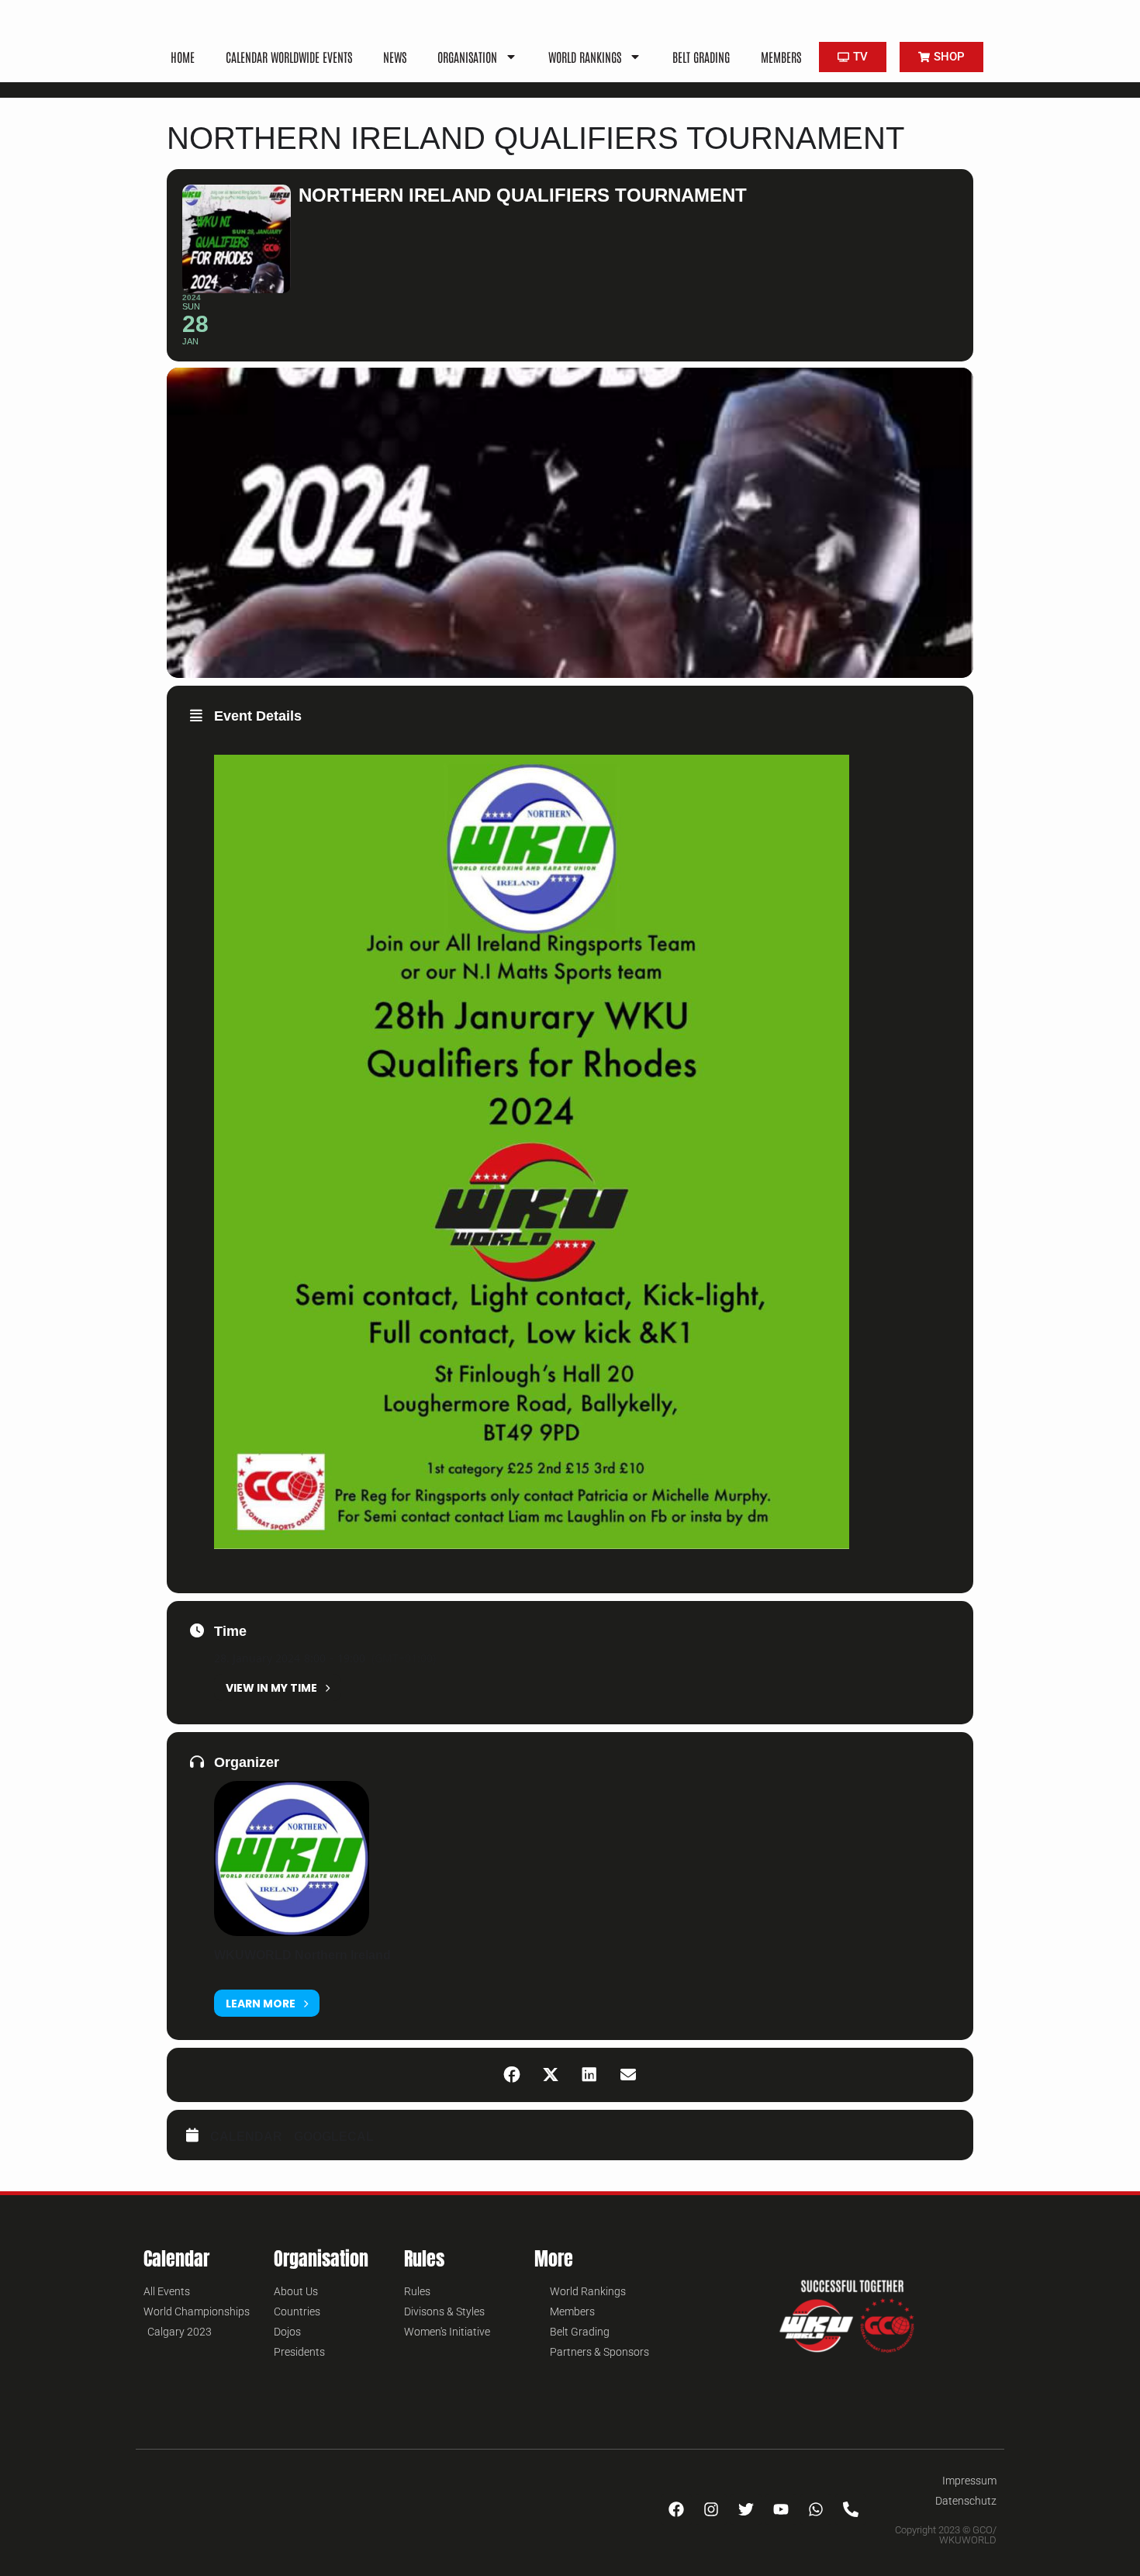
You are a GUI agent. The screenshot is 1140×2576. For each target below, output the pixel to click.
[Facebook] (676, 2509)
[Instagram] (711, 2509)
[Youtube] (781, 2509)
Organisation (467, 57)
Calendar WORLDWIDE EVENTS (289, 57)
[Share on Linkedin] (589, 2075)
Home (183, 57)
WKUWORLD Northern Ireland (302, 1955)
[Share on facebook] (512, 2075)
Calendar (246, 2137)
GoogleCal (334, 2137)
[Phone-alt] (851, 2509)
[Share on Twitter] (551, 2075)
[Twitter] (746, 2509)
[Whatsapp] (816, 2509)
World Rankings (585, 57)
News (395, 57)
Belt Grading (701, 57)
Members (781, 57)
